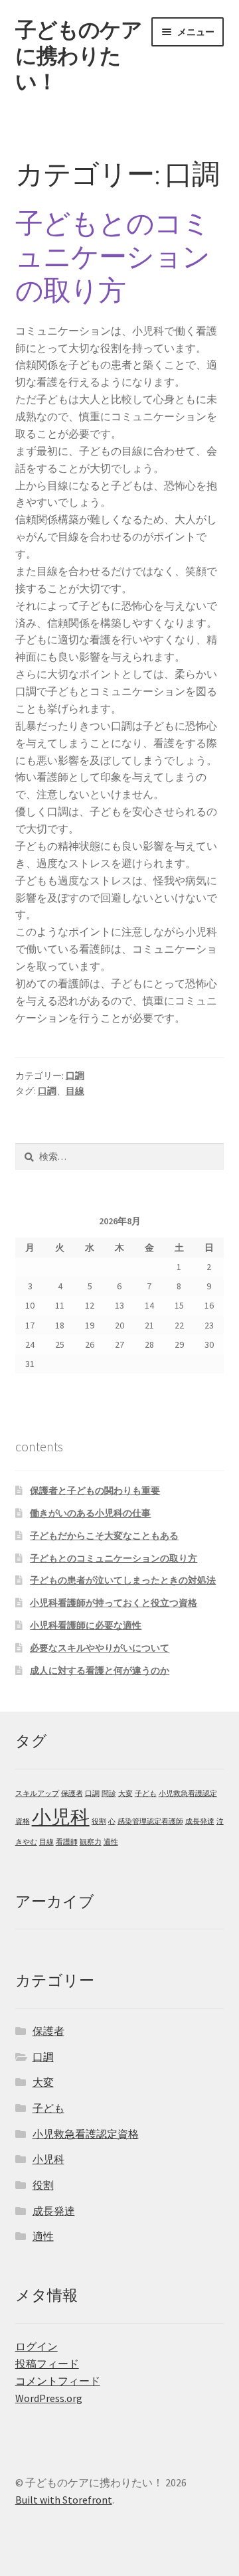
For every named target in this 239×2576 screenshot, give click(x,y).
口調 (75, 1076)
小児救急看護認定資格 (86, 2134)
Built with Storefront (64, 2500)
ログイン (37, 2346)
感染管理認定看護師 (150, 1821)
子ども (146, 1794)
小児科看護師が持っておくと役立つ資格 (114, 1603)
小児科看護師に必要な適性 (86, 1625)
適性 (111, 1842)
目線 (75, 1091)
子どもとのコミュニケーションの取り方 (113, 257)
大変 (125, 1794)
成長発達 (200, 1821)
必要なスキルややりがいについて (100, 1648)
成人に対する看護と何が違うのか (100, 1670)
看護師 (67, 1842)
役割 (99, 1821)
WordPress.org (49, 2398)
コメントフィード (58, 2381)
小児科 (61, 1817)
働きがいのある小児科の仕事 (90, 1513)
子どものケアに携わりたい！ (79, 56)
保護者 (72, 1794)
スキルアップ (37, 1794)
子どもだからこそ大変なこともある (104, 1536)
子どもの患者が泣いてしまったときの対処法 (123, 1580)
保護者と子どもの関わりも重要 (95, 1490)
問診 (109, 1794)
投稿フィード (47, 2364)
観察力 (91, 1842)
